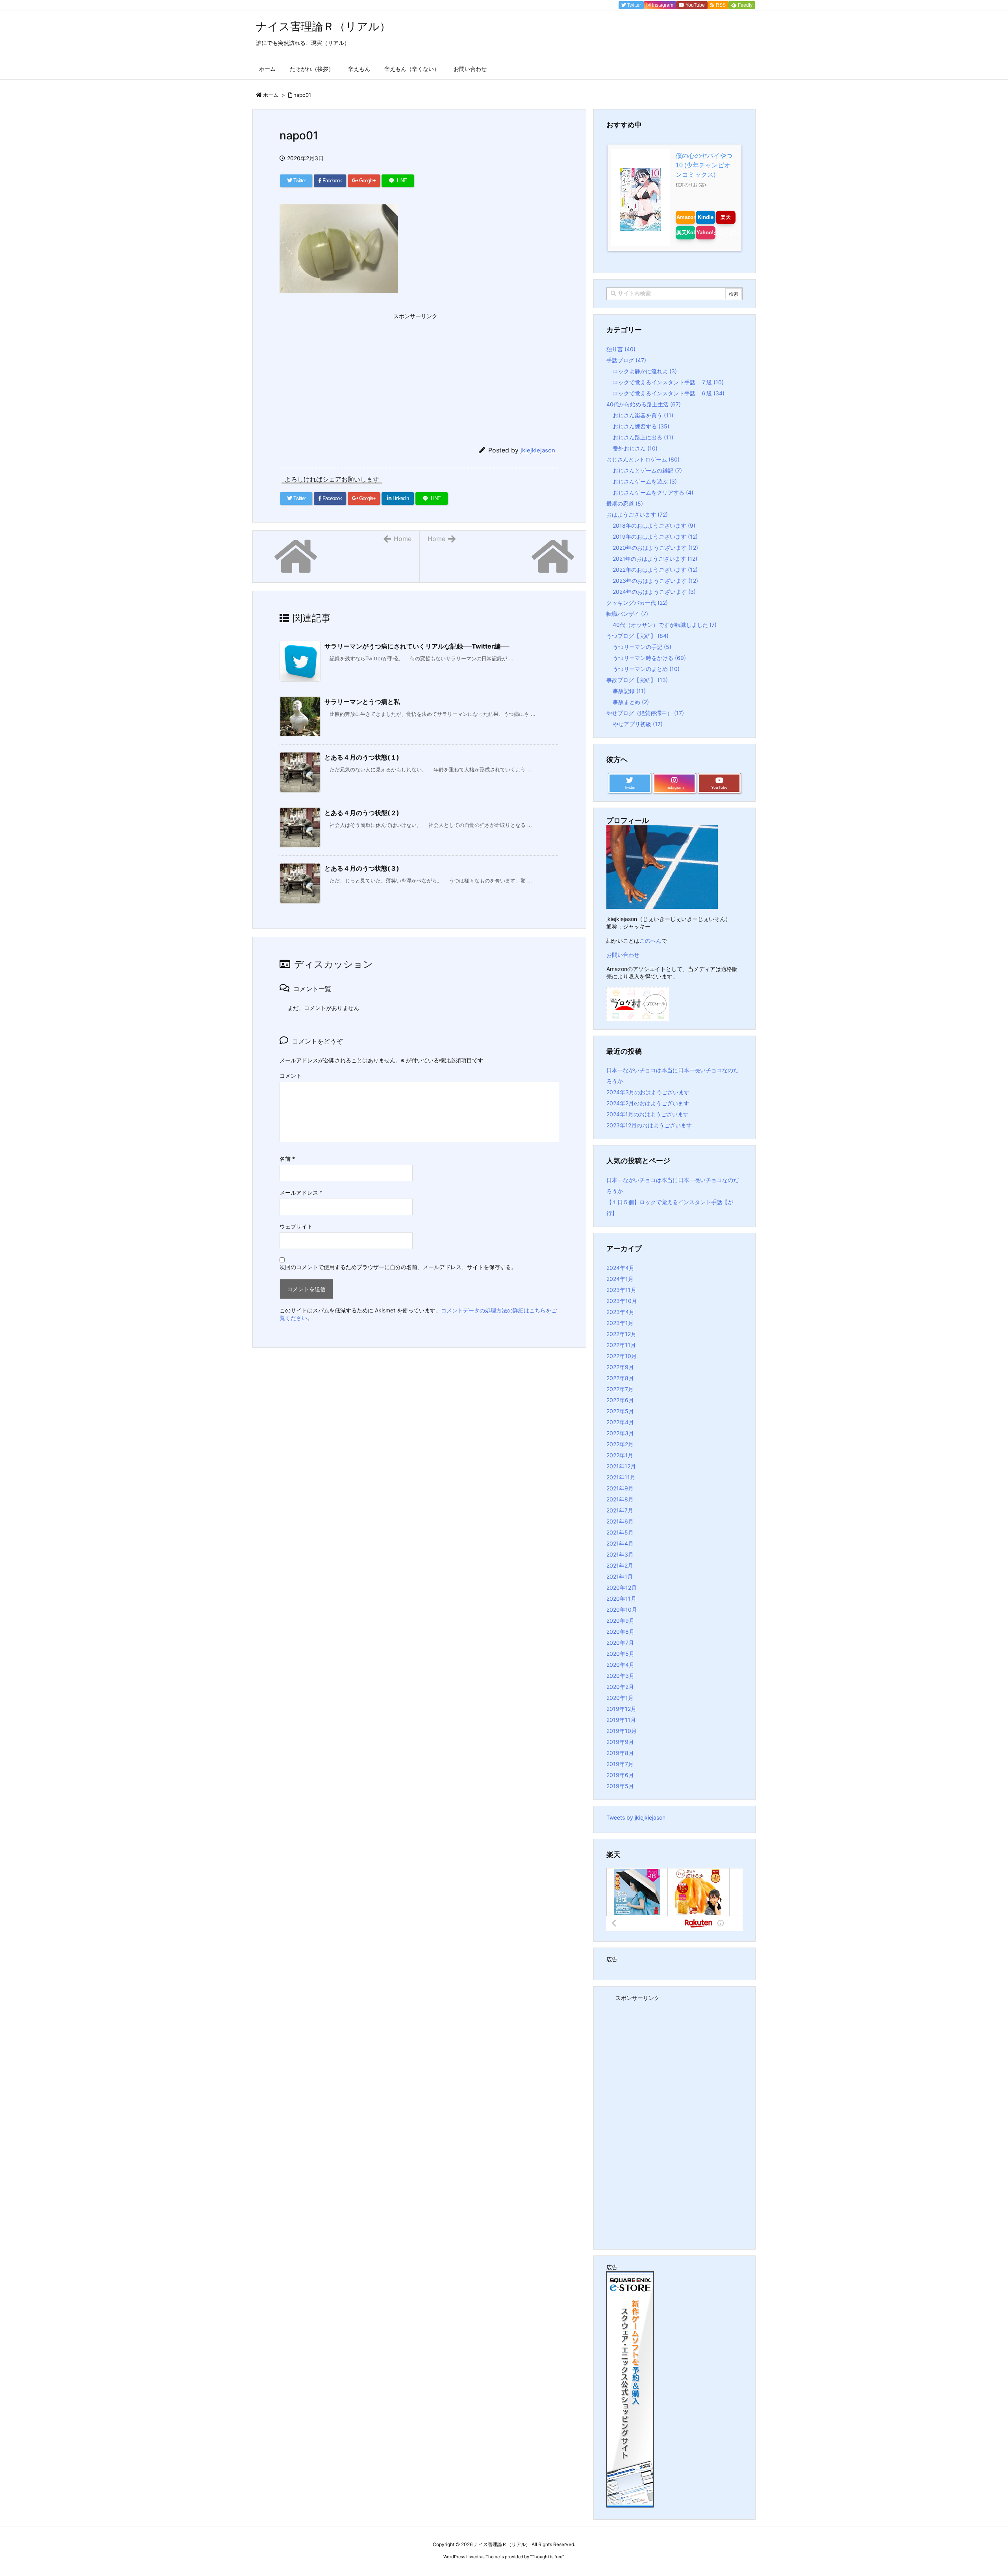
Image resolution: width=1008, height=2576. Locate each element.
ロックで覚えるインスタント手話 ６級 (669, 393)
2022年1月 (620, 1455)
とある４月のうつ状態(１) (362, 757)
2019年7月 (620, 1764)
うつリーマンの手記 (642, 647)
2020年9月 (620, 1621)
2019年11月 (621, 1720)
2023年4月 (620, 1312)
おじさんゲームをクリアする (653, 492)
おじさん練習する (641, 426)
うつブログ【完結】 (637, 636)
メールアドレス (301, 1193)
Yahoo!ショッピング (706, 233)
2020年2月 (620, 1687)
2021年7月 (620, 1510)
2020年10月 (622, 1610)
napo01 (302, 95)
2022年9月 (620, 1367)
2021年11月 (621, 1477)
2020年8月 (620, 1632)
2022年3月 (620, 1433)
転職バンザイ (627, 614)
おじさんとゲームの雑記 (647, 470)
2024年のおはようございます (654, 592)
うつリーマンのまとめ (646, 669)
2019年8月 (620, 1753)
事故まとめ (631, 702)
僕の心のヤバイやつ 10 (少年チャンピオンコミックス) (704, 165)
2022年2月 (620, 1444)
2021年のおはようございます (655, 559)
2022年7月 (620, 1389)
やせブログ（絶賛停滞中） (645, 713)
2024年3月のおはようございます (648, 1092)
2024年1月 (620, 1279)
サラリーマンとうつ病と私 (362, 702)
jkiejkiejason (538, 450)
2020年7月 (620, 1643)
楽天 (726, 217)
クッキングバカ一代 (637, 603)
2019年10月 (622, 1731)
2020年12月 (622, 1587)
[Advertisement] (339, 372)
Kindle (706, 217)
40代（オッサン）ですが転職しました (665, 625)
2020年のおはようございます (655, 548)
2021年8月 (620, 1499)
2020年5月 (620, 1654)
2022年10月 (622, 1356)
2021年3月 (620, 1554)
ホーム (271, 95)
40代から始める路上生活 (644, 404)
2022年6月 (620, 1400)
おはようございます (637, 514)
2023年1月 (620, 1323)
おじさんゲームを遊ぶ (645, 481)
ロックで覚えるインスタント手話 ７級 (668, 382)
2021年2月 (620, 1565)
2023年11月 (621, 1290)
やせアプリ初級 (638, 724)
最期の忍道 (625, 503)
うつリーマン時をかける (649, 658)
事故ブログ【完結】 (637, 680)
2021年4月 (620, 1543)
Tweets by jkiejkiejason (636, 1817)
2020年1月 (620, 1698)
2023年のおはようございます (655, 581)
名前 (287, 1159)
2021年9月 (620, 1488)
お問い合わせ (623, 955)
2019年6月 (620, 1775)
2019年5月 (620, 1786)
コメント (291, 1076)
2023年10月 (622, 1301)
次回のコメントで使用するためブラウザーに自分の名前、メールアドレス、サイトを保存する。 (398, 1267)
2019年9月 (620, 1742)
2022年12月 (621, 1334)
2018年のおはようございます (654, 525)
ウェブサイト (296, 1226)
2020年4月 (620, 1665)
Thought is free (547, 2557)
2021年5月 (620, 1532)
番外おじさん (635, 448)
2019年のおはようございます (655, 537)
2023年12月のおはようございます (649, 1125)
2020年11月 (621, 1598)
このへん (650, 941)
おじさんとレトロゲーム (643, 459)
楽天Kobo (686, 233)
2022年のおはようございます (655, 570)
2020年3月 (620, 1676)
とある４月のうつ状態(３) (362, 868)
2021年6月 (620, 1521)
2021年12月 (621, 1466)
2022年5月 (620, 1411)
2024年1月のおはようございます (648, 1114)
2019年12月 (621, 1709)
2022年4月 (620, 1422)
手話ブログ (626, 360)
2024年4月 (620, 1268)
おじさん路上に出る (643, 437)
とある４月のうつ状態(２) (362, 813)
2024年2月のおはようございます (648, 1103)
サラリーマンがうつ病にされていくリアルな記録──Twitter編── (417, 646)
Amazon (686, 217)
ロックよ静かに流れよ (645, 371)
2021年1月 (620, 1576)
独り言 (621, 349)
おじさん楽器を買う (643, 415)
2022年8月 (620, 1378)
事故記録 (629, 691)
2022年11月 (621, 1345)
